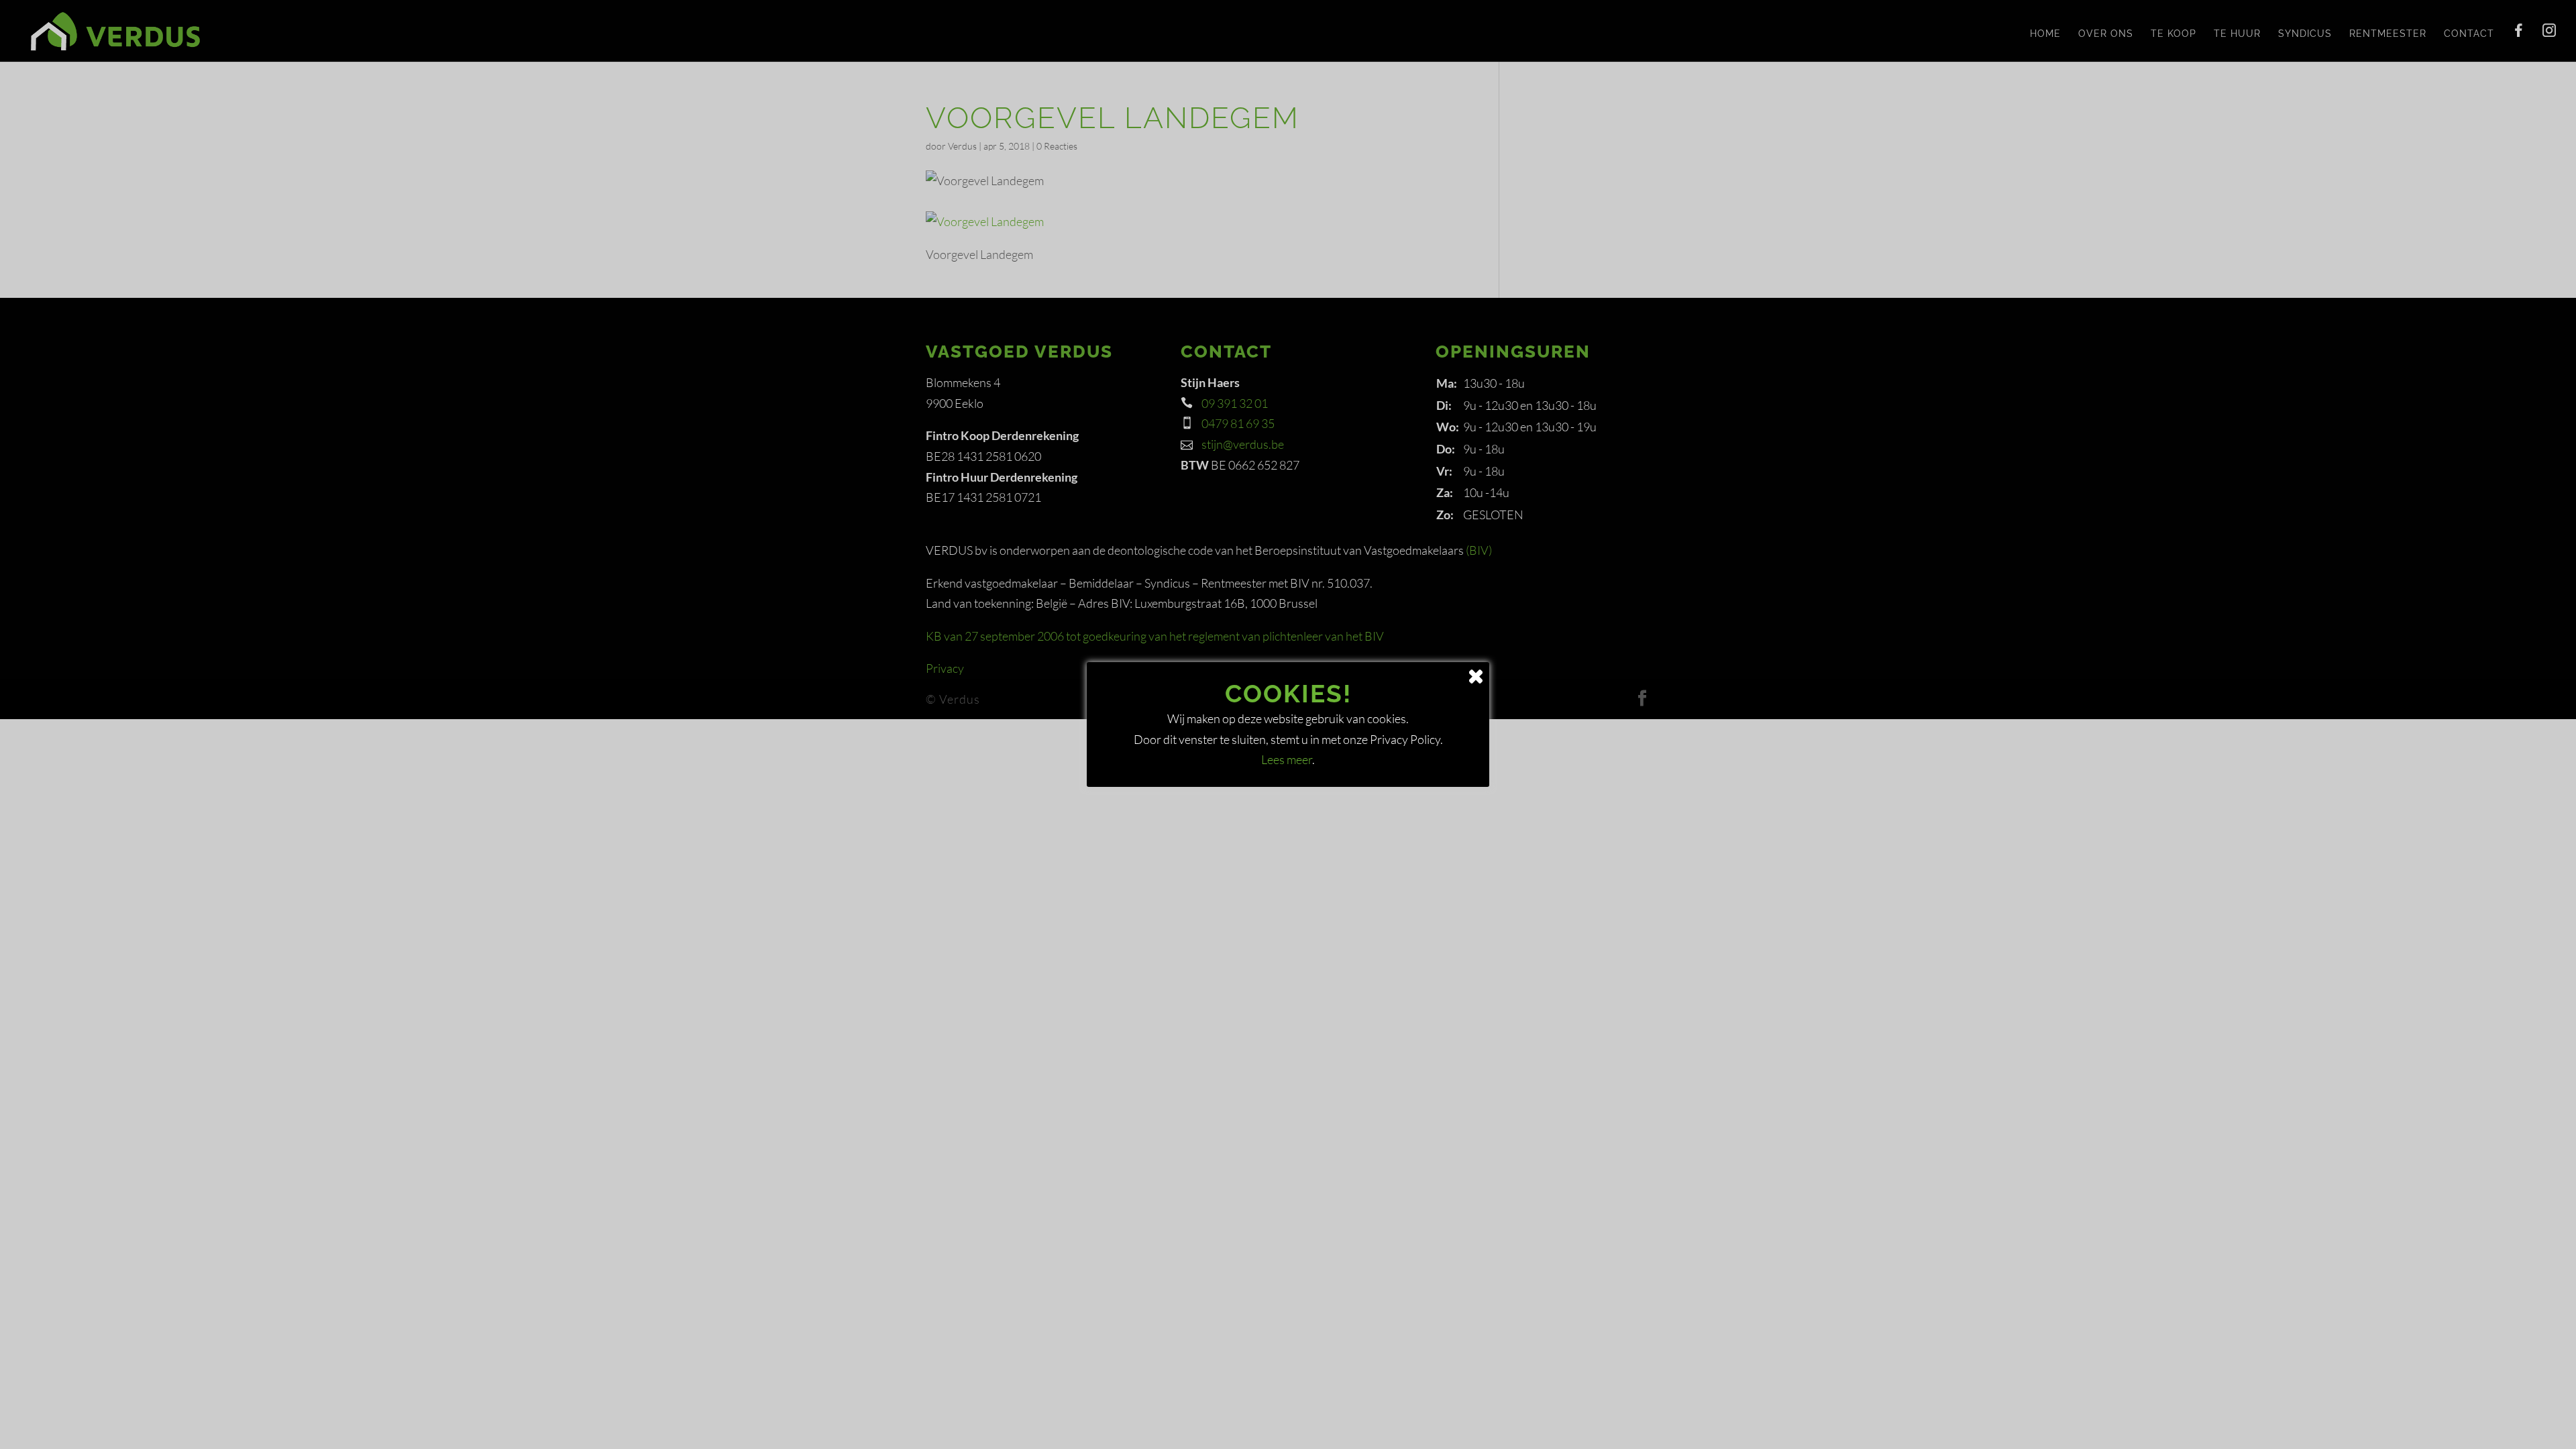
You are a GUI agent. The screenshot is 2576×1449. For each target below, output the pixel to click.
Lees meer (1287, 759)
